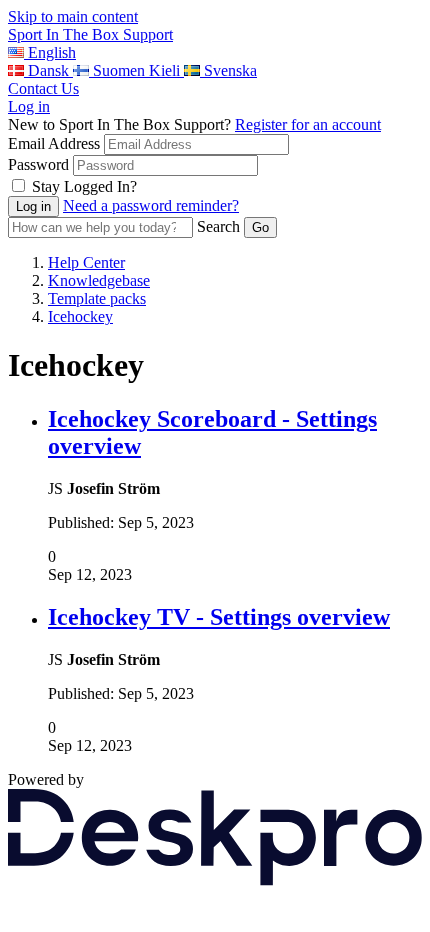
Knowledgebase (99, 280)
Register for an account (308, 124)
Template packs (97, 298)
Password (38, 164)
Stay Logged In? (84, 186)
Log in (29, 106)
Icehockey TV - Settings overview (219, 617)
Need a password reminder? (151, 205)
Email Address (54, 143)
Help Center (86, 262)
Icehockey (80, 316)
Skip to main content (73, 16)
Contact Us (43, 88)
